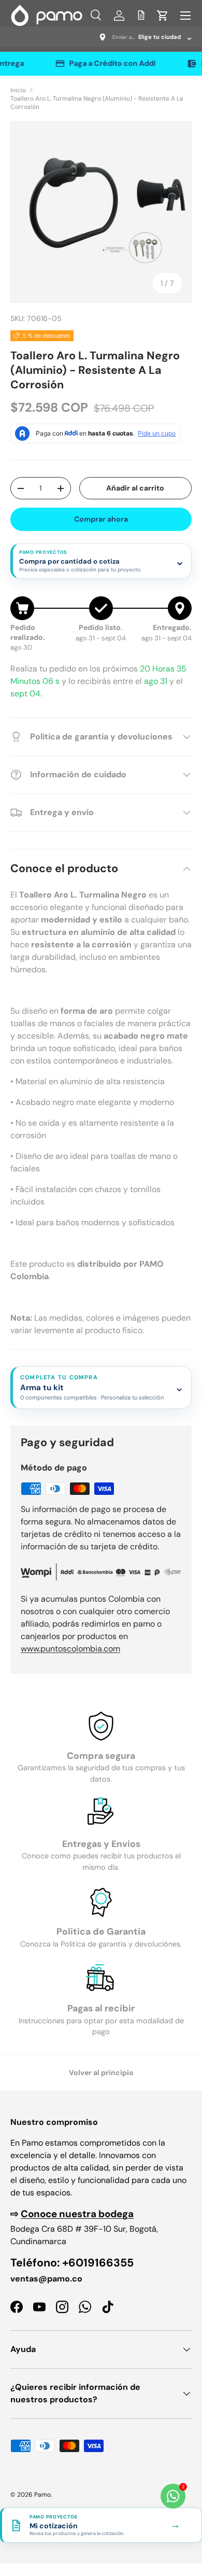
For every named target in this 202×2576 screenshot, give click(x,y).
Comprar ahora (101, 519)
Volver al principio (101, 2073)
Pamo (42, 2495)
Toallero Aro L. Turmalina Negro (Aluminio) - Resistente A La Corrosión (97, 103)
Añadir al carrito (135, 488)
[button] (163, 16)
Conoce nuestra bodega (77, 2214)
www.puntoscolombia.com (70, 1649)
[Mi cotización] (141, 15)
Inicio (18, 90)
